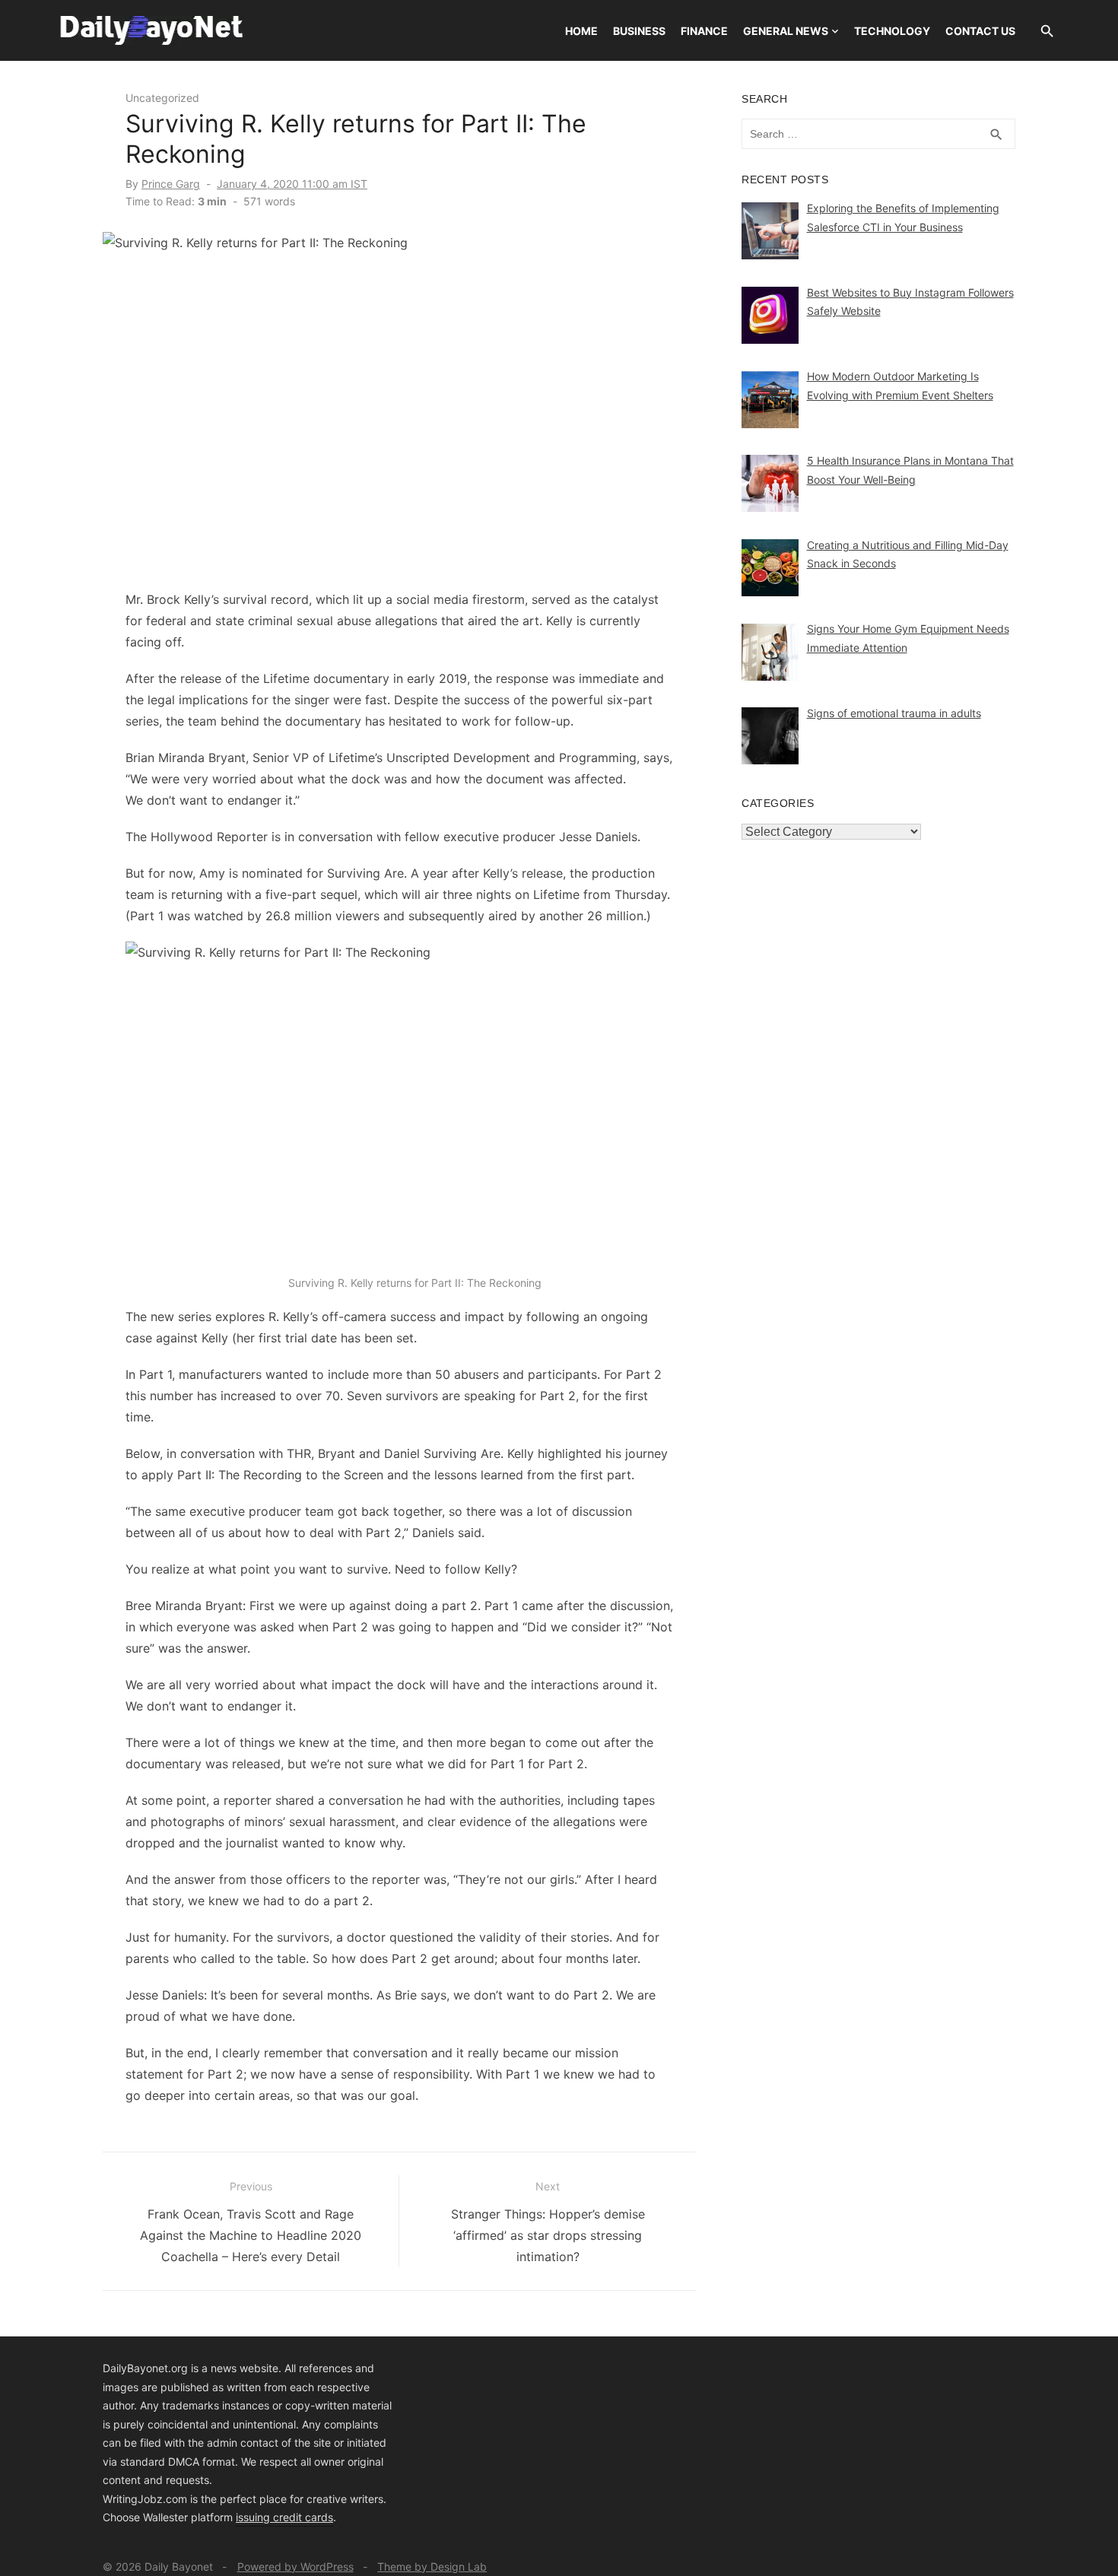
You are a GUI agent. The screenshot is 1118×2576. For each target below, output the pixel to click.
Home (581, 31)
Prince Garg (171, 184)
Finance (704, 31)
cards (319, 2517)
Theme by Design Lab (432, 2566)
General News (786, 31)
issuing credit (270, 2517)
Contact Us (980, 31)
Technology (892, 31)
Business (639, 31)
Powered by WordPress (295, 2566)
